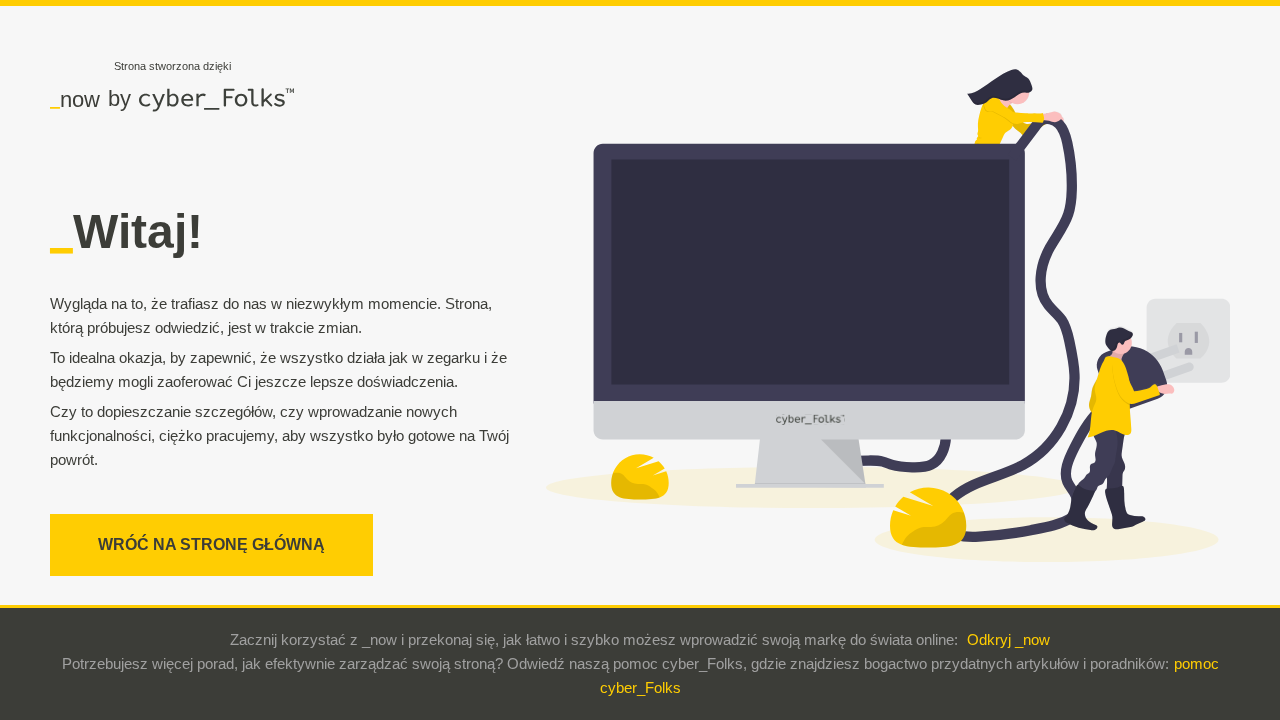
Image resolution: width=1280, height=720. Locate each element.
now (75, 99)
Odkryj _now (1008, 639)
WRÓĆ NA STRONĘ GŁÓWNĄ (211, 544)
